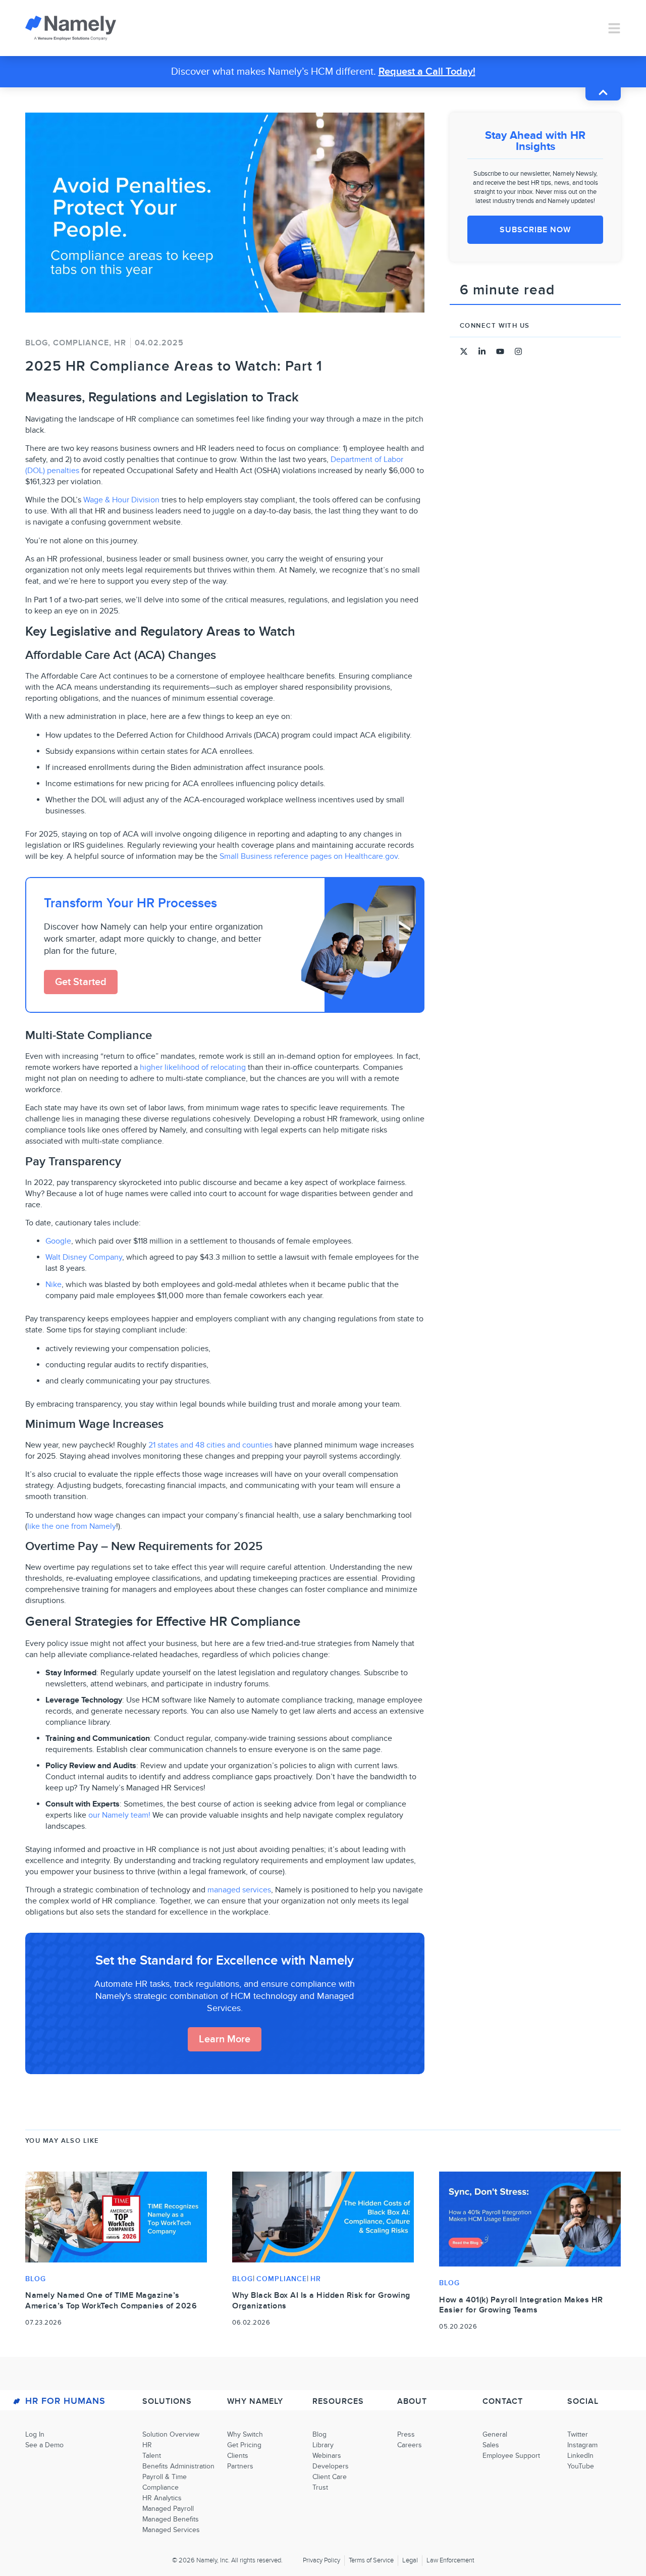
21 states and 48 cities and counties (210, 1445)
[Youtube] (500, 351)
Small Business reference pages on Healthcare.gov (309, 856)
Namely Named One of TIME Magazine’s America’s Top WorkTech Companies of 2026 (111, 2301)
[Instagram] (518, 351)
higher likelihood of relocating (193, 1067)
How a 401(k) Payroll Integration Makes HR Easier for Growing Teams (521, 2305)
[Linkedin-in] (482, 351)
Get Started (81, 982)
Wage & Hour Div (113, 500)
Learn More (225, 2039)
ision (151, 500)
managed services (239, 1890)
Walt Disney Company (84, 1257)
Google (58, 1241)
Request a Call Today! (427, 72)
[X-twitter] (464, 351)
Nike (53, 1284)
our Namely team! (119, 1815)
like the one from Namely (72, 1526)
